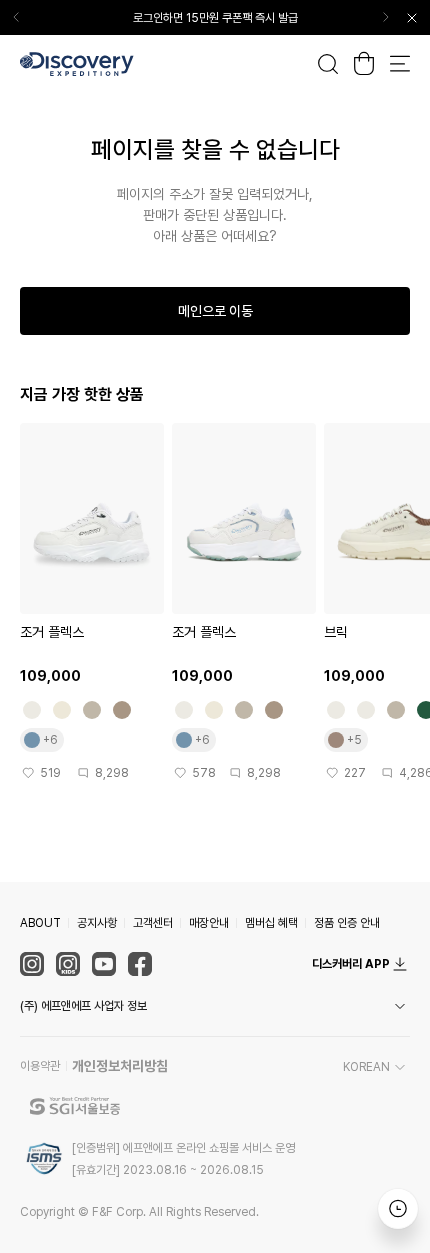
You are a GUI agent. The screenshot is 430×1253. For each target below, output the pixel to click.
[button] (215, 1006)
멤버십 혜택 (271, 923)
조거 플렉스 (52, 632)
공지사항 (97, 923)
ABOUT (40, 923)
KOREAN (366, 1067)
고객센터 (153, 923)
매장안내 (209, 923)
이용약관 (40, 1066)
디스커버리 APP (351, 964)
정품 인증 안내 (347, 923)
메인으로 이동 (215, 311)
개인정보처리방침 (120, 1066)
